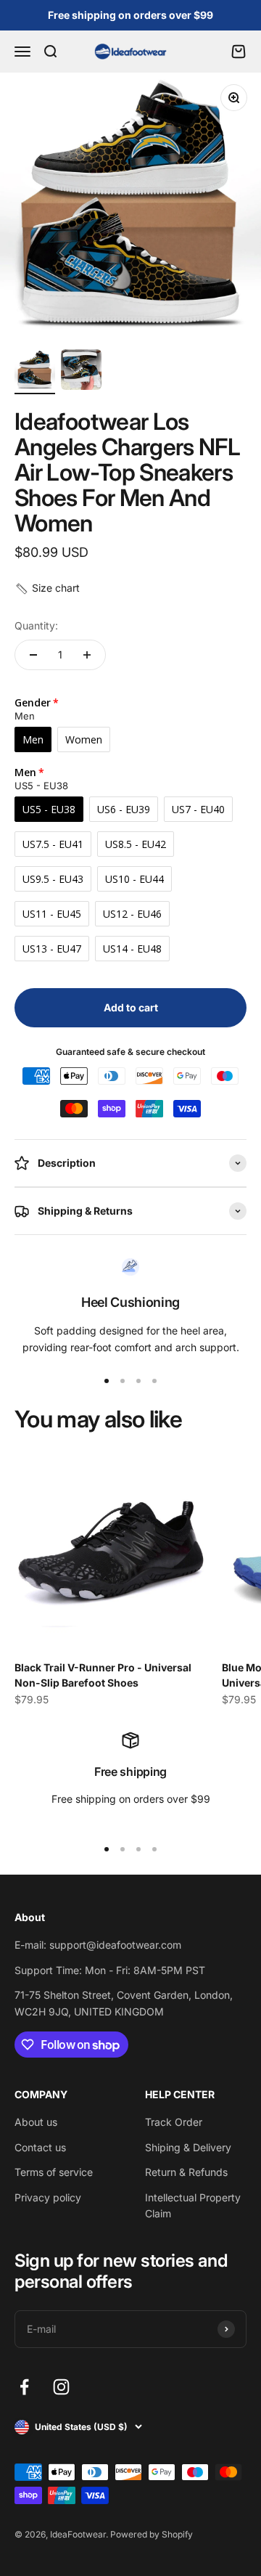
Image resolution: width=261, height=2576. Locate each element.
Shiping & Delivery (188, 2147)
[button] (47, 588)
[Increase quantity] (87, 655)
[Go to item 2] (81, 372)
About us (36, 2122)
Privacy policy (48, 2197)
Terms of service (54, 2172)
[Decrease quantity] (33, 655)
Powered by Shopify (152, 2534)
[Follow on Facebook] (24, 2387)
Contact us (40, 2147)
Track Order (174, 2122)
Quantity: (36, 625)
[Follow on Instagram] (61, 2387)
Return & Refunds (186, 2172)
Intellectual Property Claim (193, 2205)
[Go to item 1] (35, 372)
